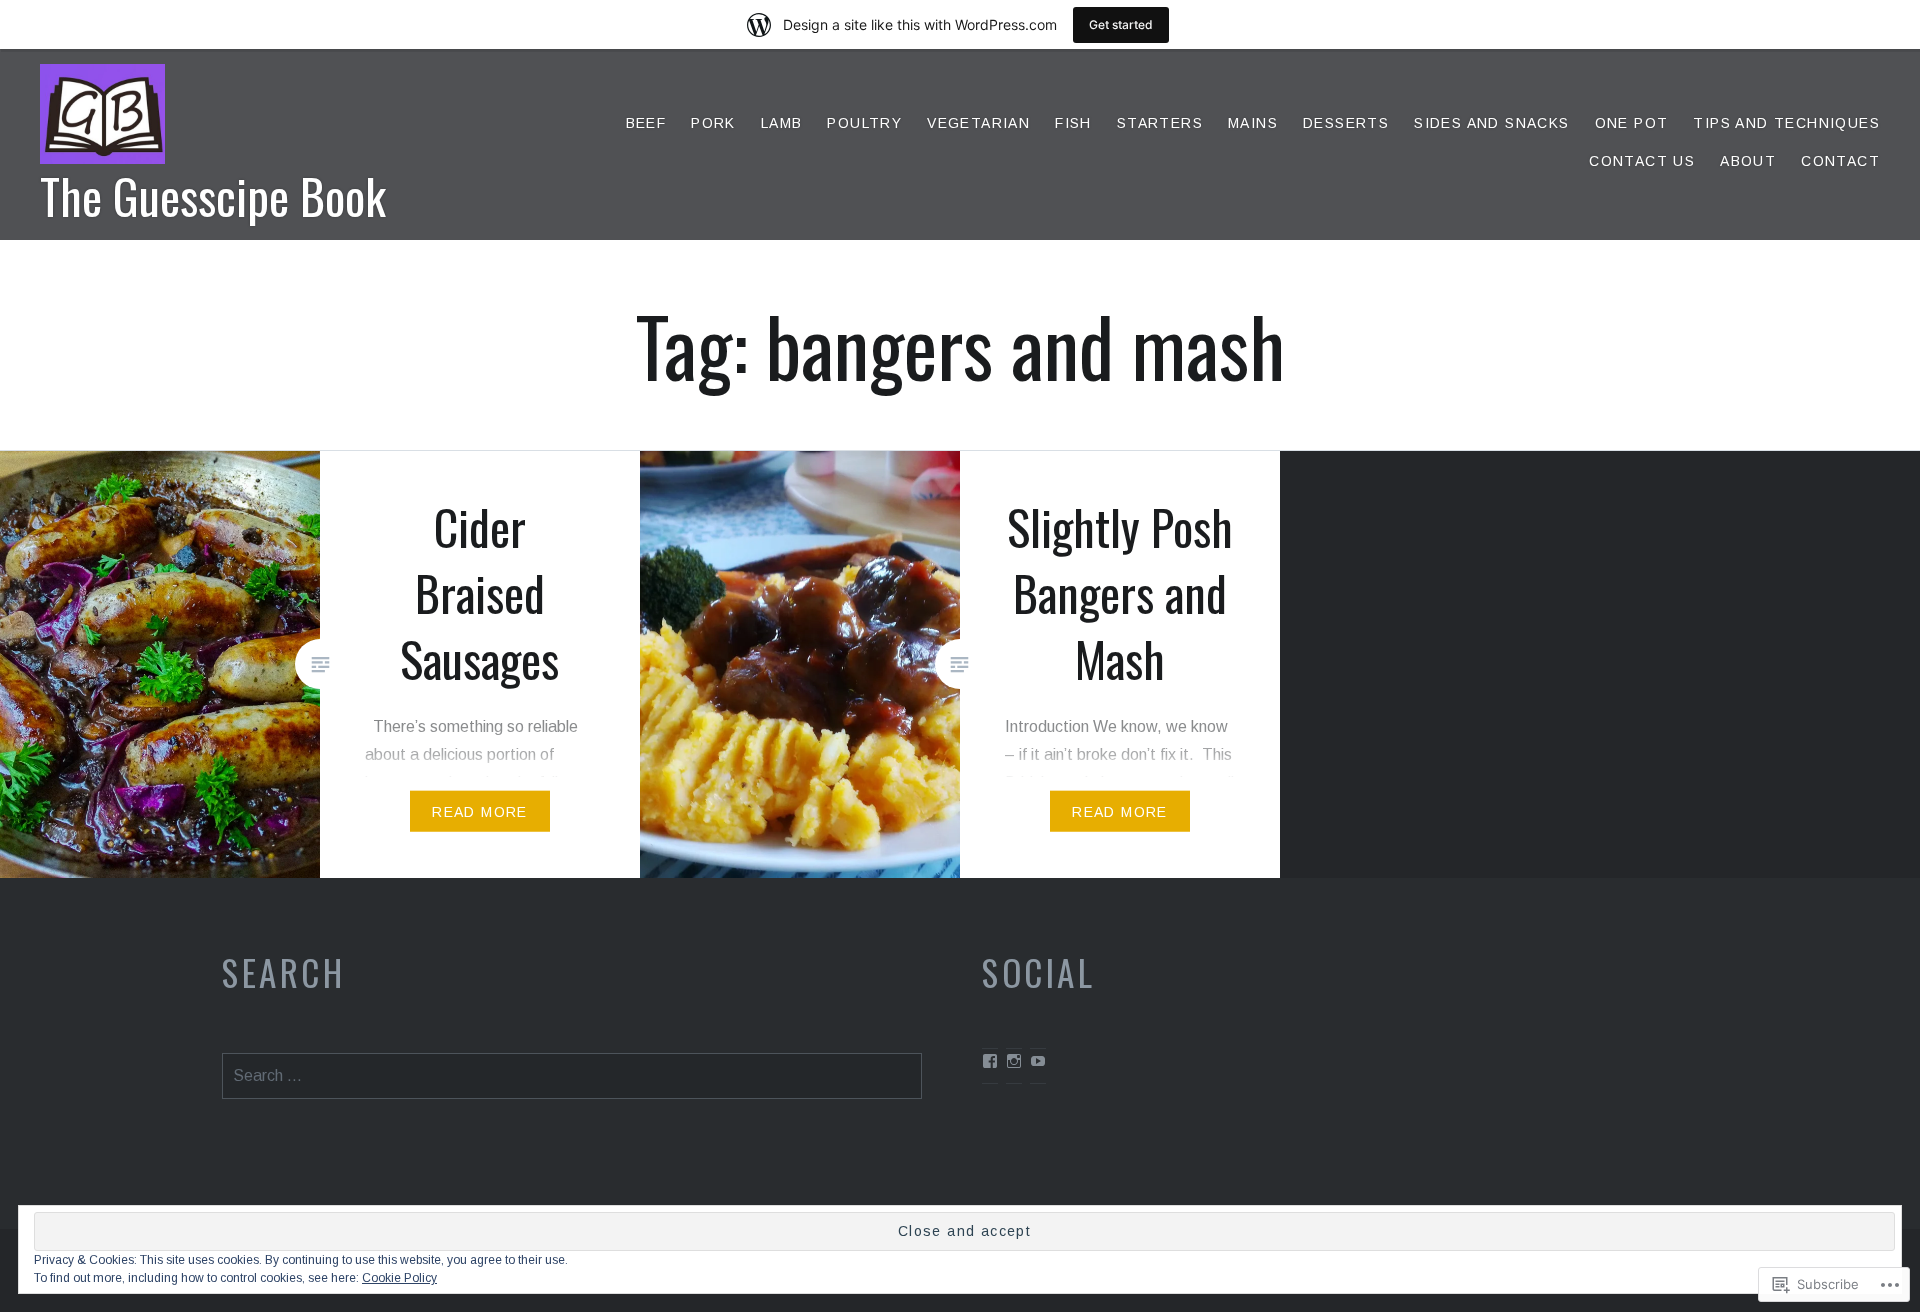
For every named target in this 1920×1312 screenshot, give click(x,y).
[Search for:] (572, 1075)
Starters (1160, 123)
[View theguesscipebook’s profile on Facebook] (990, 1061)
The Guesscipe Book (213, 195)
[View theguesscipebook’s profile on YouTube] (1038, 1061)
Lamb (782, 123)
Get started (1121, 24)
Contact (1840, 161)
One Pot (1632, 123)
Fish (1073, 123)
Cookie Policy (399, 1278)
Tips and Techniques (1786, 123)
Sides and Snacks (1491, 123)
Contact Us (1642, 161)
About (1748, 161)
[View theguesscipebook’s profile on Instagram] (1014, 1061)
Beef (646, 123)
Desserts (1346, 123)
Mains (1253, 123)
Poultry (864, 123)
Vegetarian (978, 123)
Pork (713, 123)
